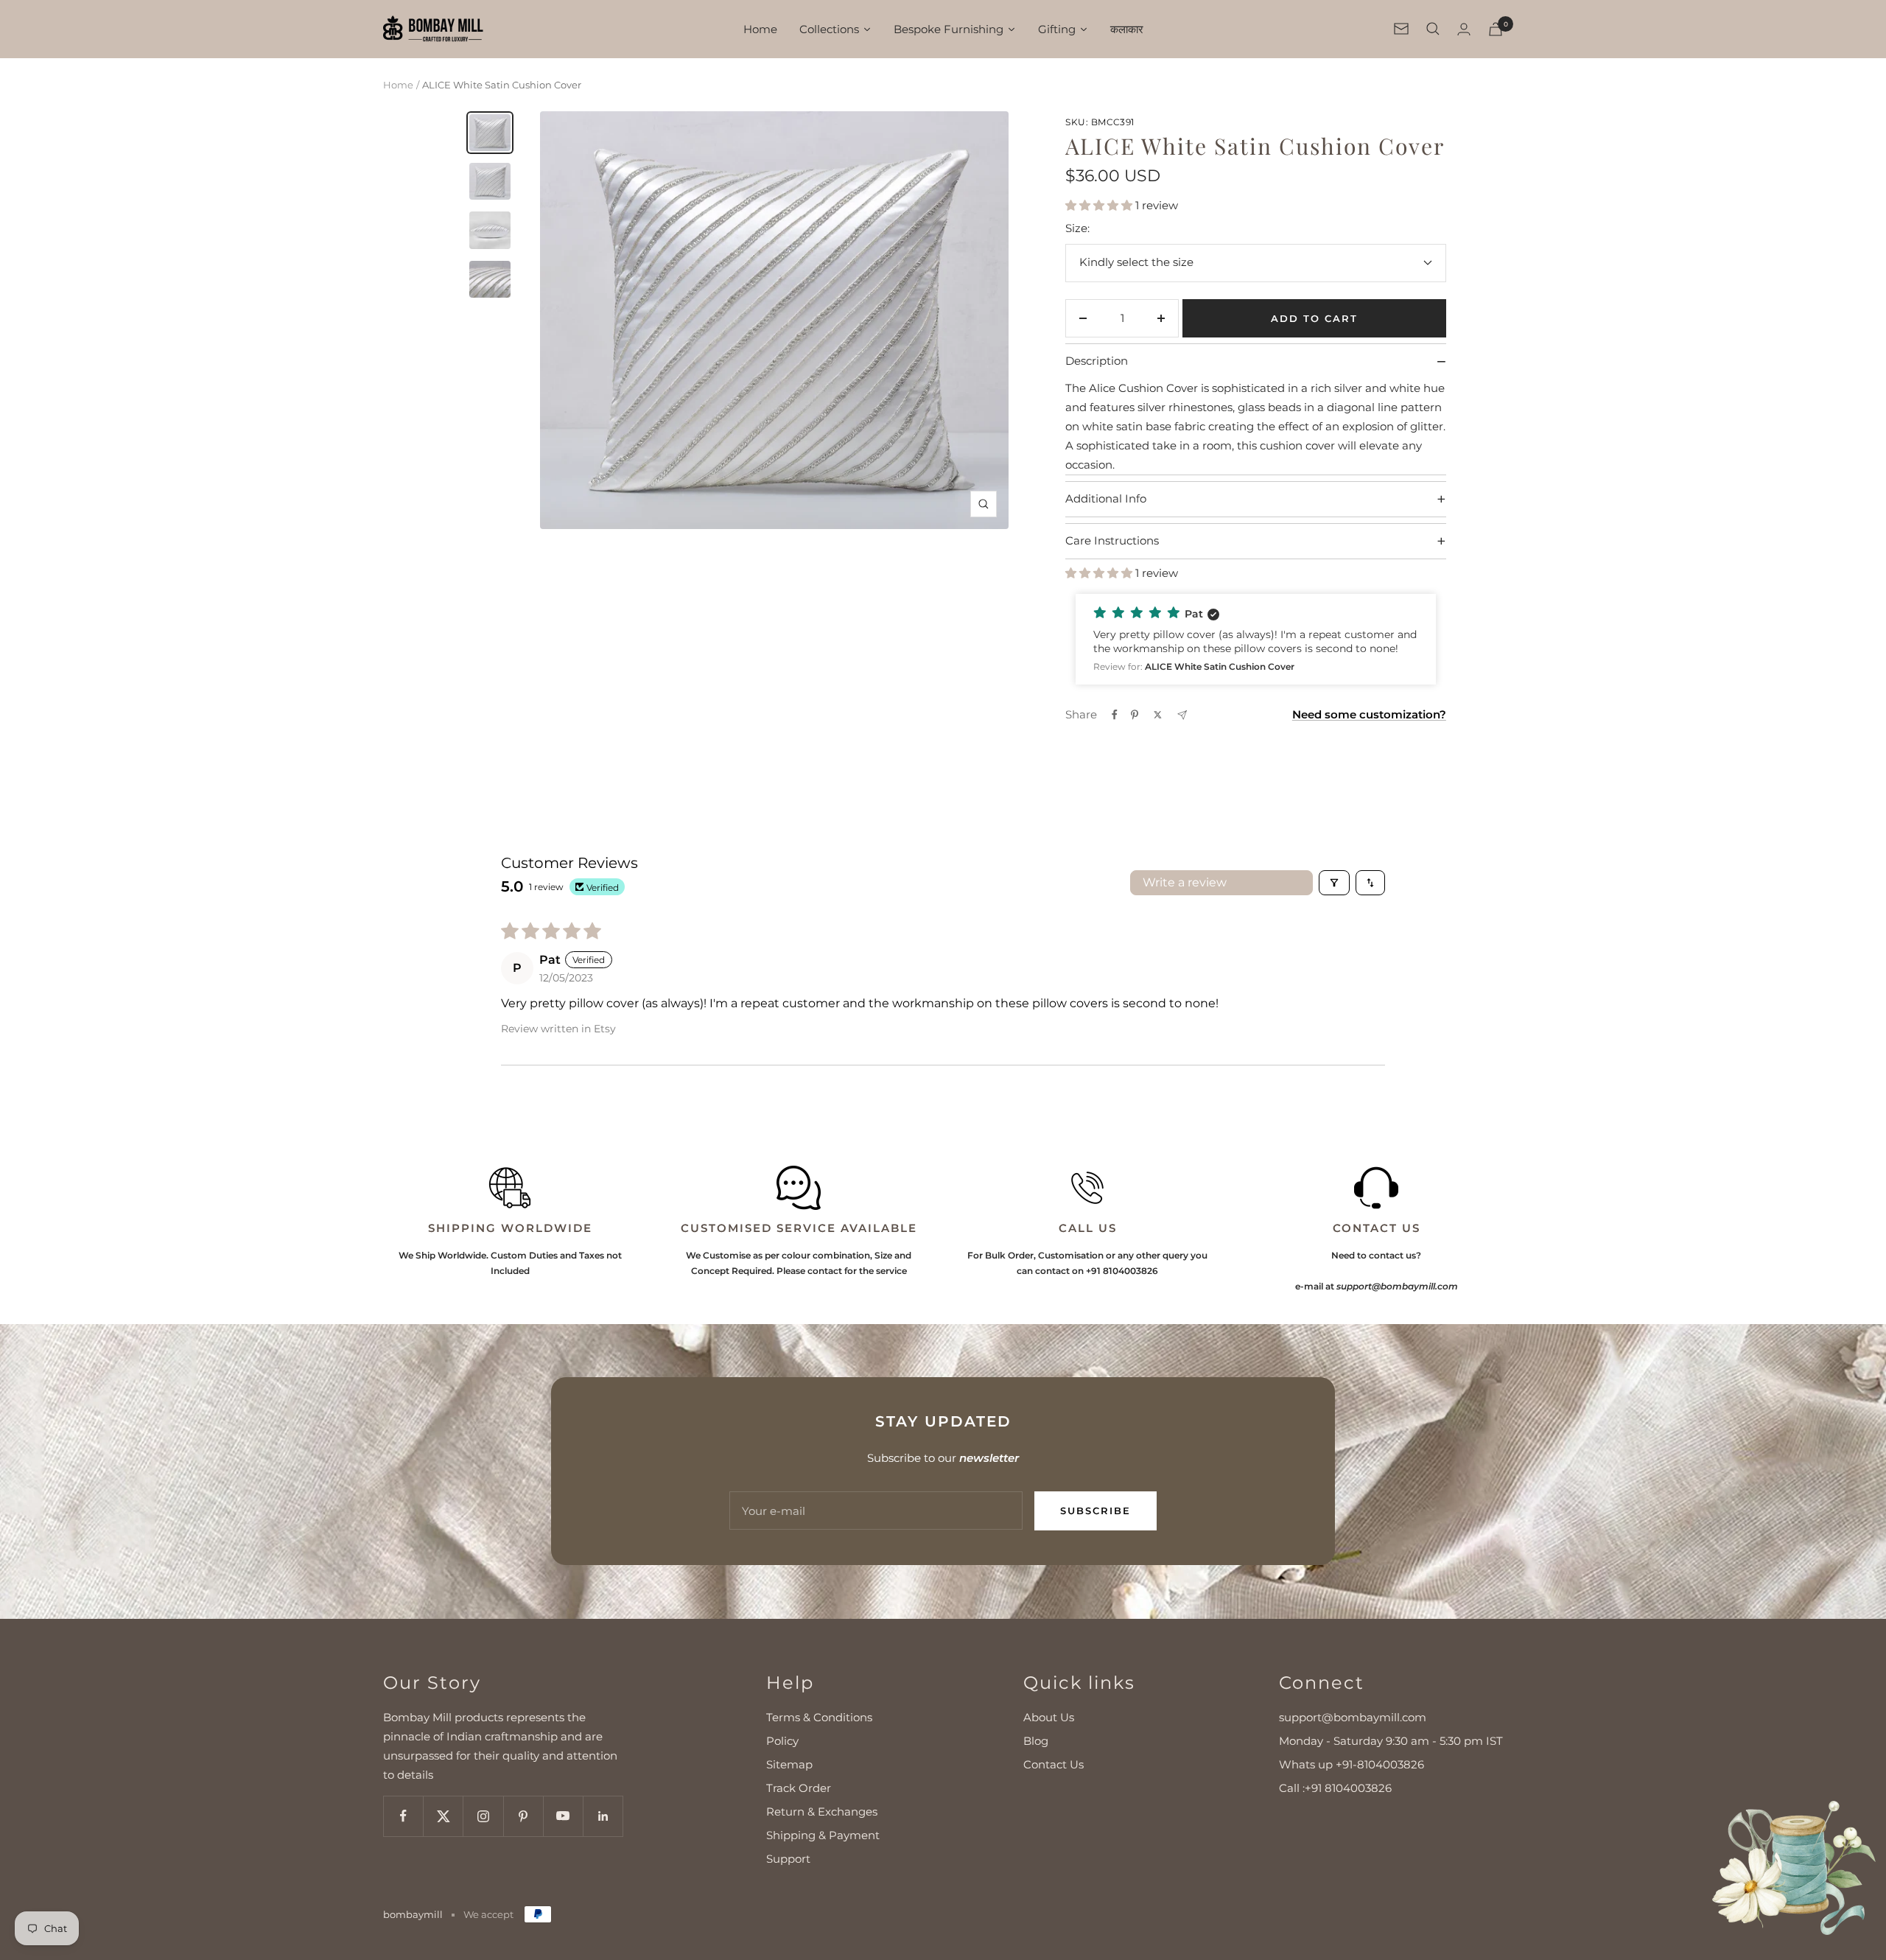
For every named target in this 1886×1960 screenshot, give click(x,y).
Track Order (799, 1788)
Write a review (1185, 882)
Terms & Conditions (819, 1717)
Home (398, 85)
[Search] (1433, 29)
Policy (782, 1741)
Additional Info (1255, 499)
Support (788, 1859)
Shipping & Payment (823, 1835)
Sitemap (789, 1764)
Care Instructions (1255, 541)
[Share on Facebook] (1115, 715)
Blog (1036, 1741)
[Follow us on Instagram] (483, 1816)
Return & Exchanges (822, 1812)
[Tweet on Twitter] (1158, 715)
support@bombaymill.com (1353, 1717)
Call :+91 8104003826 (1335, 1788)
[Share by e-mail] (1182, 715)
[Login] (1464, 29)
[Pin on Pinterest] (1135, 715)
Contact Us (1054, 1764)
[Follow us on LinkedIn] (603, 1816)
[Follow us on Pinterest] (523, 1816)
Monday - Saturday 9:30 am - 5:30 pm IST (1391, 1741)
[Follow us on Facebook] (403, 1816)
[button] (1100, 205)
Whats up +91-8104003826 (1352, 1764)
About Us (1049, 1717)
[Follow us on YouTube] (563, 1816)
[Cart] (1496, 29)
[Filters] (1334, 883)
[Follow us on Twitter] (443, 1816)
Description (1255, 361)
